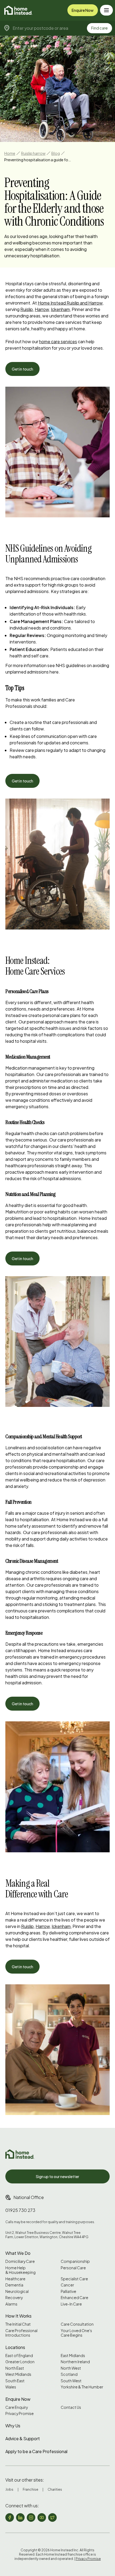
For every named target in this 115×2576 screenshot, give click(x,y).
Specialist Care (74, 2279)
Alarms (11, 2304)
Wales (11, 2387)
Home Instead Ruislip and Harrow (70, 303)
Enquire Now (83, 10)
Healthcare (15, 2279)
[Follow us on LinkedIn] (20, 2518)
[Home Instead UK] (20, 2154)
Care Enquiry (17, 2407)
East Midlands (73, 2356)
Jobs (9, 2489)
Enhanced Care (74, 2298)
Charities (55, 2489)
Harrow (42, 309)
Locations (15, 2347)
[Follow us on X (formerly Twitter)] (52, 2518)
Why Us (13, 2426)
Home (10, 153)
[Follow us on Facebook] (10, 2518)
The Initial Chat (18, 2324)
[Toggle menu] (106, 10)
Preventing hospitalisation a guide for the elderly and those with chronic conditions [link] (38, 160)
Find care (99, 28)
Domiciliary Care (20, 2261)
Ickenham (60, 309)
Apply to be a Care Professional (36, 2451)
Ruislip (27, 309)
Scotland (69, 2374)
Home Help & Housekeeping (20, 2270)
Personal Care (73, 2268)
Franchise (30, 2489)
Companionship (75, 2261)
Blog (56, 153)
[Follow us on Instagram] (31, 2518)
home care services (58, 341)
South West (71, 2381)
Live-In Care (71, 2304)
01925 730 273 (20, 2210)
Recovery (14, 2298)
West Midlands (18, 2374)
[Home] (18, 10)
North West (71, 2368)
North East (15, 2368)
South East (15, 2381)
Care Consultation (77, 2324)
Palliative (68, 2291)
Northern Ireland (75, 2362)
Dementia (14, 2285)
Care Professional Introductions (21, 2333)
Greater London (20, 2362)
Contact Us (71, 2407)
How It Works (18, 2316)
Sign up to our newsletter (57, 2176)
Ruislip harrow (33, 153)
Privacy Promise (20, 2414)
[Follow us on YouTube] (42, 2518)
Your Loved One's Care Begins (76, 2333)
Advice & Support (23, 2438)
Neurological (17, 2291)
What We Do (18, 2253)
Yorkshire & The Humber (82, 2387)
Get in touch (22, 369)
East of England (19, 2356)
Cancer (67, 2285)
